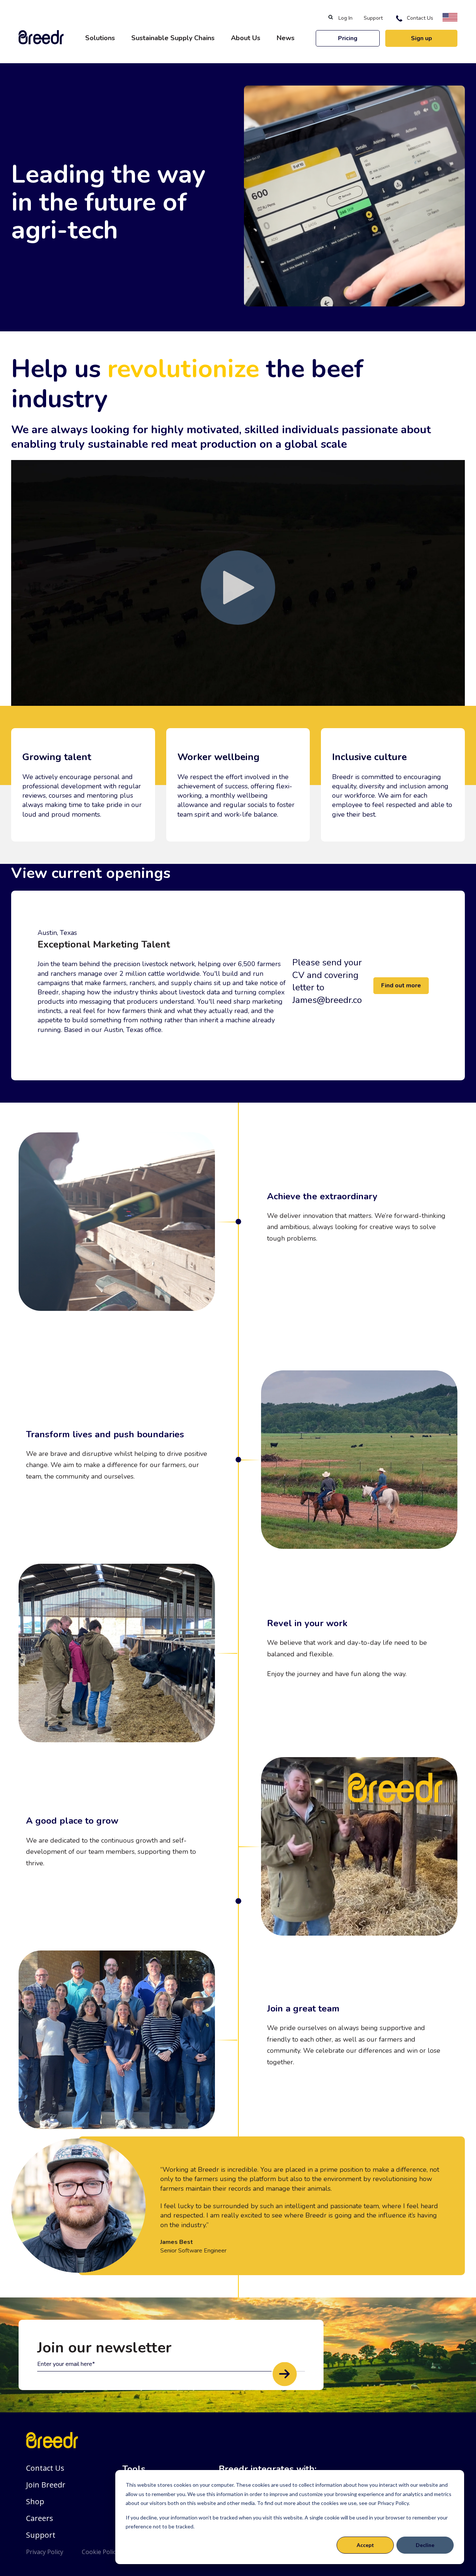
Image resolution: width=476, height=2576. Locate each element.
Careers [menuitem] (40, 2518)
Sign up (422, 38)
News (286, 38)
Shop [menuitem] (35, 2501)
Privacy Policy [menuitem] (45, 2552)
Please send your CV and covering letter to (327, 975)
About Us (246, 38)
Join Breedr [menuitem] (46, 2485)
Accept (365, 2545)
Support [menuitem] (373, 18)
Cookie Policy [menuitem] (100, 2552)
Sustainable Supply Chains (173, 38)
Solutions (100, 38)
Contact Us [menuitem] (420, 18)
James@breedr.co (327, 1000)
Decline (425, 2545)
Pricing (348, 38)
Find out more (401, 985)
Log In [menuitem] (345, 18)
